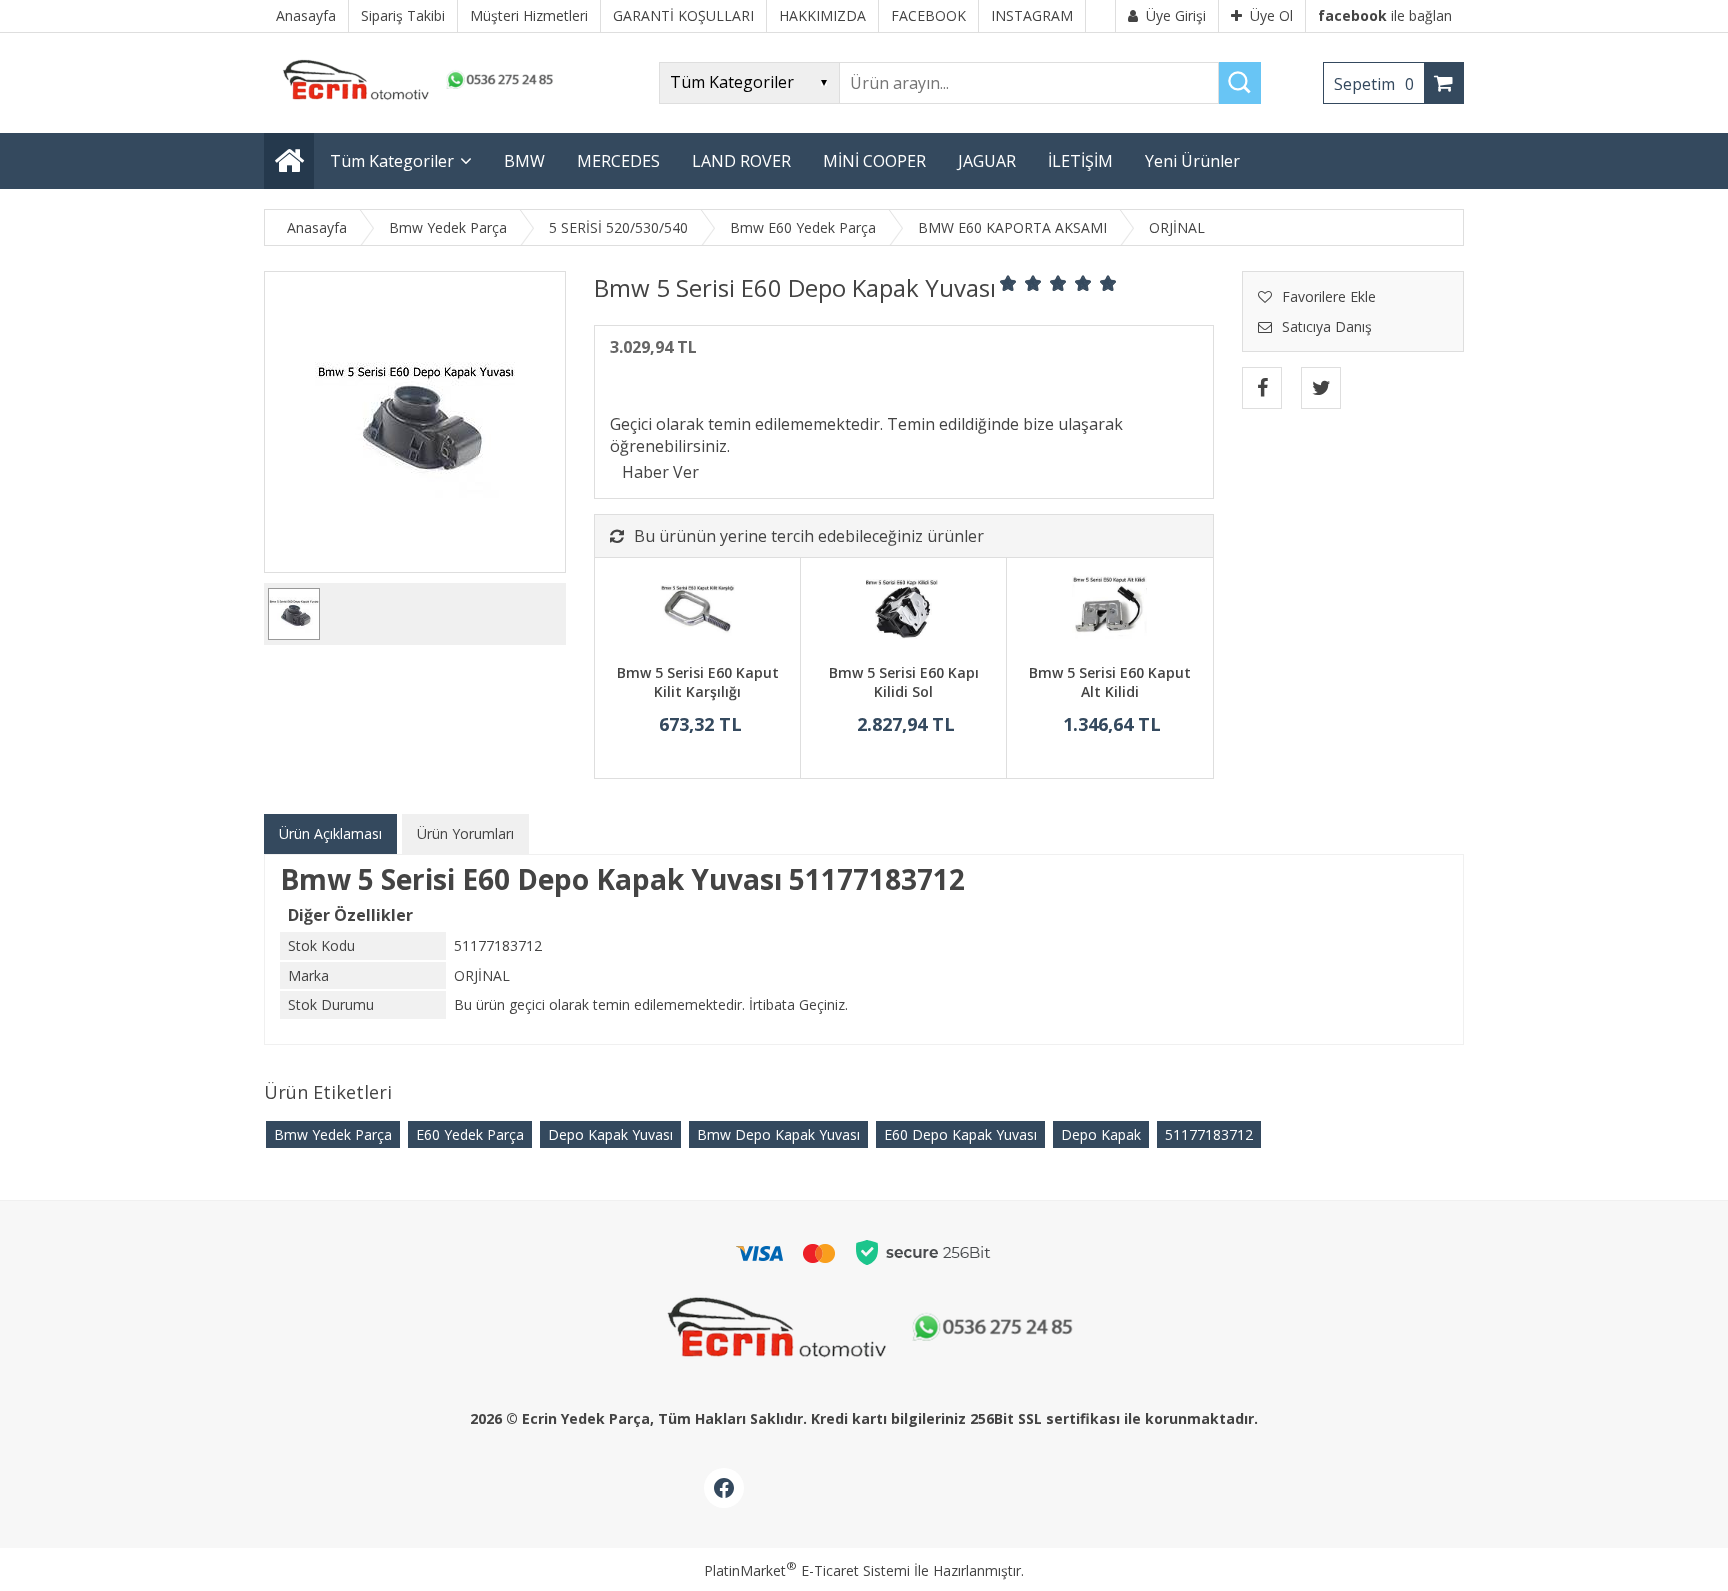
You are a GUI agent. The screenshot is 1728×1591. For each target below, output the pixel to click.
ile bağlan (1385, 15)
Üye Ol (1271, 15)
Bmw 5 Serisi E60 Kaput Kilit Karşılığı (698, 682)
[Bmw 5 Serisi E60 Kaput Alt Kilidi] (1109, 613)
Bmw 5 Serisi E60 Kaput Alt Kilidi (1110, 682)
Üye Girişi (1176, 15)
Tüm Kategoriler (392, 161)
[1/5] (1008, 283)
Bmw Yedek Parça (333, 1134)
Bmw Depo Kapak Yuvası (778, 1134)
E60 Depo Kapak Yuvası (960, 1134)
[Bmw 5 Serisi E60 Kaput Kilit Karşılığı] (697, 613)
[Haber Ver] (660, 472)
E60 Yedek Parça (470, 1134)
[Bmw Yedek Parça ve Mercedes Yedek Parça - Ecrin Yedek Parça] (414, 99)
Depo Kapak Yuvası (610, 1134)
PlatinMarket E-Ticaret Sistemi (807, 1570)
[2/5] (1021, 283)
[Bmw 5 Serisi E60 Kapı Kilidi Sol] (903, 613)
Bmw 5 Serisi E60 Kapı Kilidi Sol (904, 682)
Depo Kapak (1101, 1134)
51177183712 (1209, 1134)
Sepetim (1374, 84)
